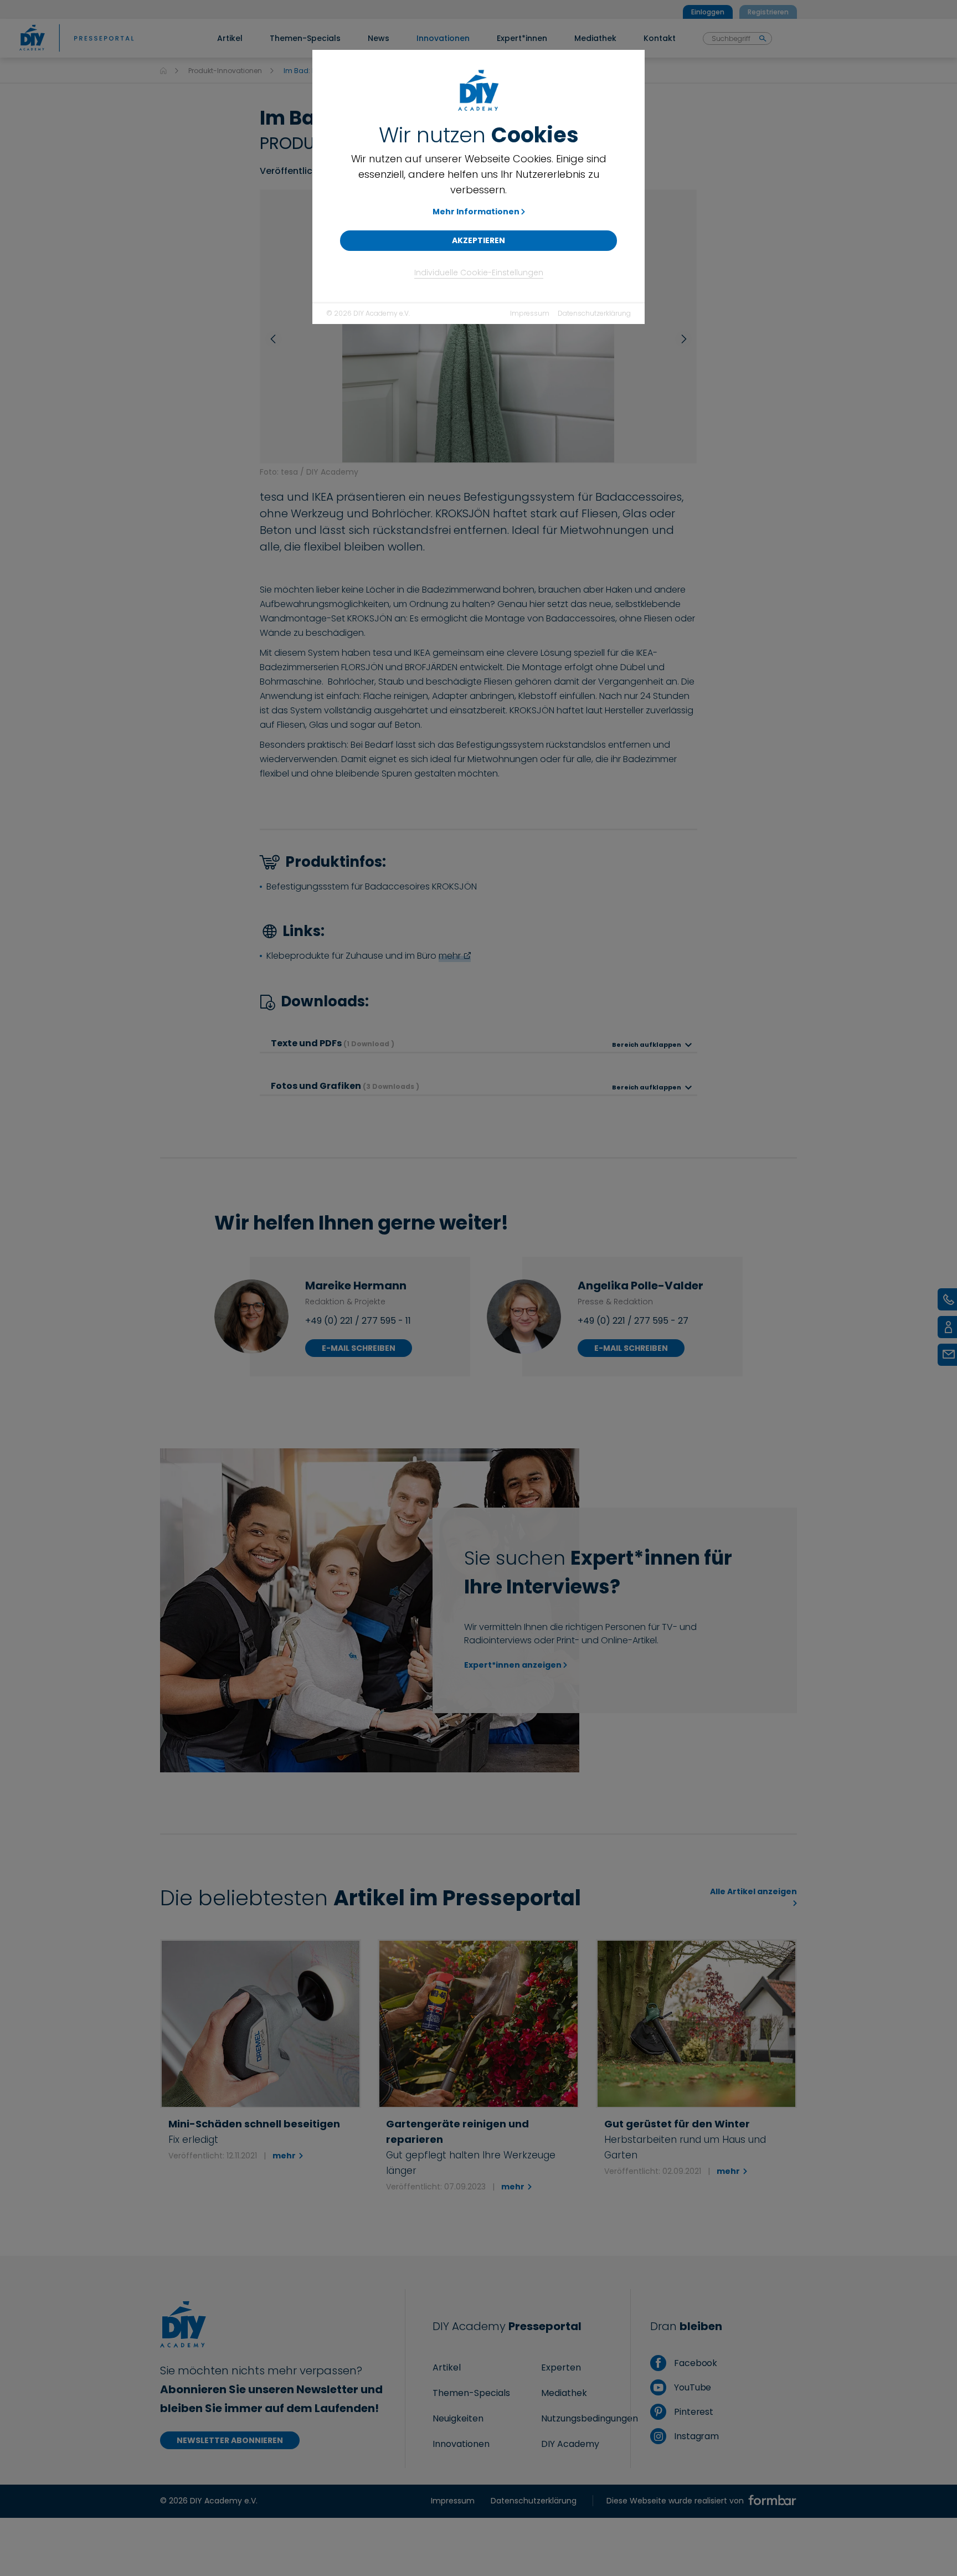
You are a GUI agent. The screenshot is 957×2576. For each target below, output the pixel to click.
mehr (450, 956)
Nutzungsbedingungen (590, 2418)
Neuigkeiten (458, 2418)
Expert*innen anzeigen (513, 1665)
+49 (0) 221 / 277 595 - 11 (358, 1321)
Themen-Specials (471, 2393)
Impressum (530, 313)
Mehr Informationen (476, 212)
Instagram (695, 2436)
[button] (276, 339)
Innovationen (461, 2444)
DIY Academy (570, 2444)
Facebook (694, 2363)
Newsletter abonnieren (230, 2440)
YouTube (691, 2387)
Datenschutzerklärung (594, 313)
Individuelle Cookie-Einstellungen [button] (479, 272)
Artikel (447, 2367)
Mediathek (564, 2393)
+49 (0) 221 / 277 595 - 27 (633, 1321)
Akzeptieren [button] (478, 240)
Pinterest (693, 2412)
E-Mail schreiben (359, 1348)
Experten (561, 2367)
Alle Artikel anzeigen (753, 1891)
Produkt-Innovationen (225, 71)
